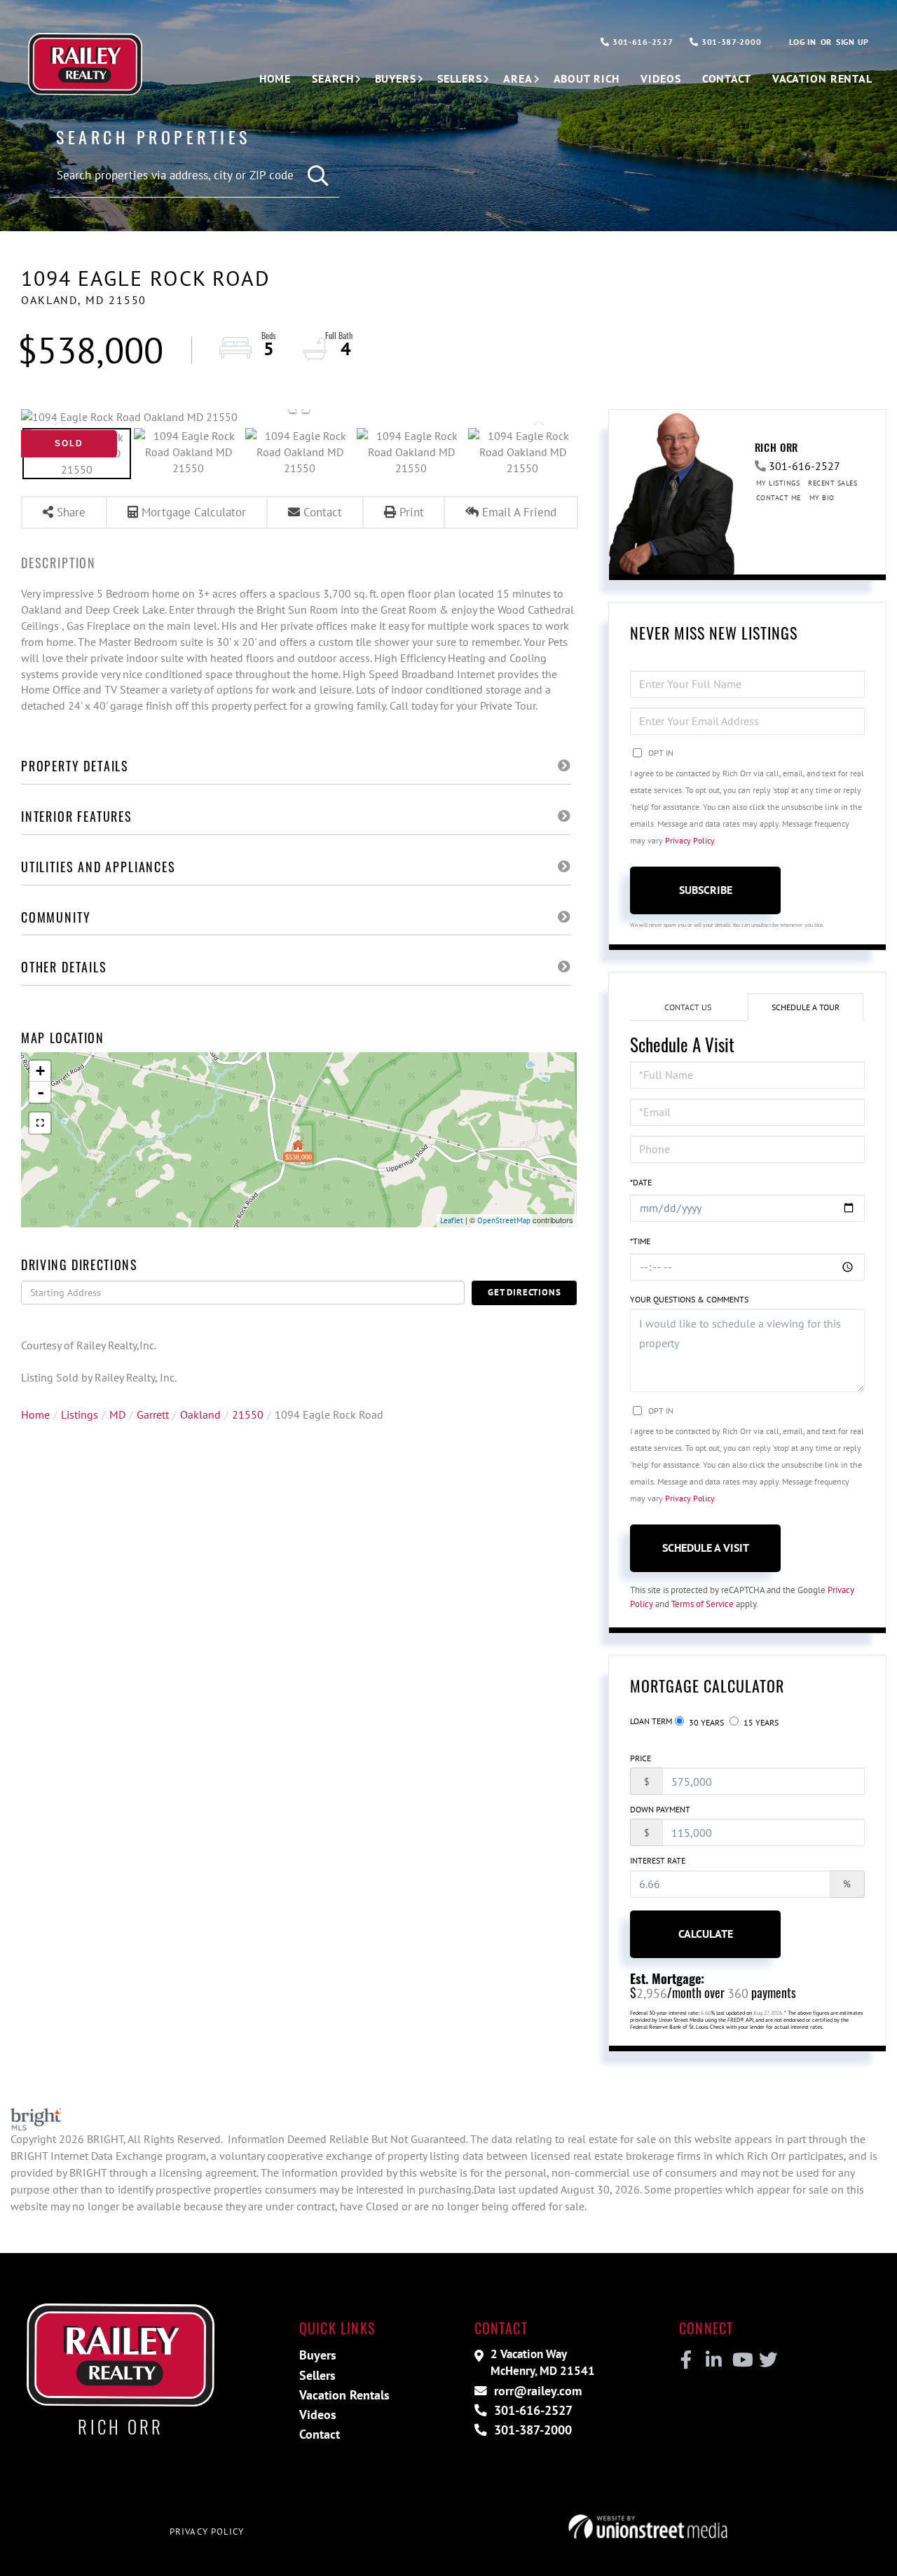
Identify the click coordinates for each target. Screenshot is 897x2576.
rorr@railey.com (536, 2391)
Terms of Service (703, 1604)
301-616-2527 (641, 42)
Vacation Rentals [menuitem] (344, 2395)
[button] (319, 176)
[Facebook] (686, 2360)
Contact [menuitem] (727, 78)
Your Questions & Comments (689, 1299)
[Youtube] (740, 2360)
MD (117, 1414)
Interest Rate (658, 1860)
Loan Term (651, 1721)
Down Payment (660, 1809)
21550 (248, 1414)
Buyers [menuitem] (396, 78)
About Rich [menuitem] (587, 78)
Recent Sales (833, 483)
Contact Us (688, 1007)
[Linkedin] (713, 2360)
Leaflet (452, 1220)
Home (35, 1414)
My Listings (778, 483)
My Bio (822, 498)
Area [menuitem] (518, 78)
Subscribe (706, 890)
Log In (802, 42)
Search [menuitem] (333, 78)
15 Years (760, 1722)
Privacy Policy (690, 840)
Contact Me (779, 498)
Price (641, 1758)
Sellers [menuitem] (460, 78)
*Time (640, 1241)
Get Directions (524, 1292)
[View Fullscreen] (40, 1123)
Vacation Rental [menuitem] (822, 78)
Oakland (200, 1414)
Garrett (153, 1414)
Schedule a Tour (806, 1007)
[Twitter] (766, 2360)
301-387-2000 (730, 42)
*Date (641, 1182)
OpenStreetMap (504, 1220)
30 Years (705, 1722)
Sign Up (853, 42)
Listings (80, 1414)
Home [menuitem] (275, 78)
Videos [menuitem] (660, 78)
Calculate (706, 1934)
